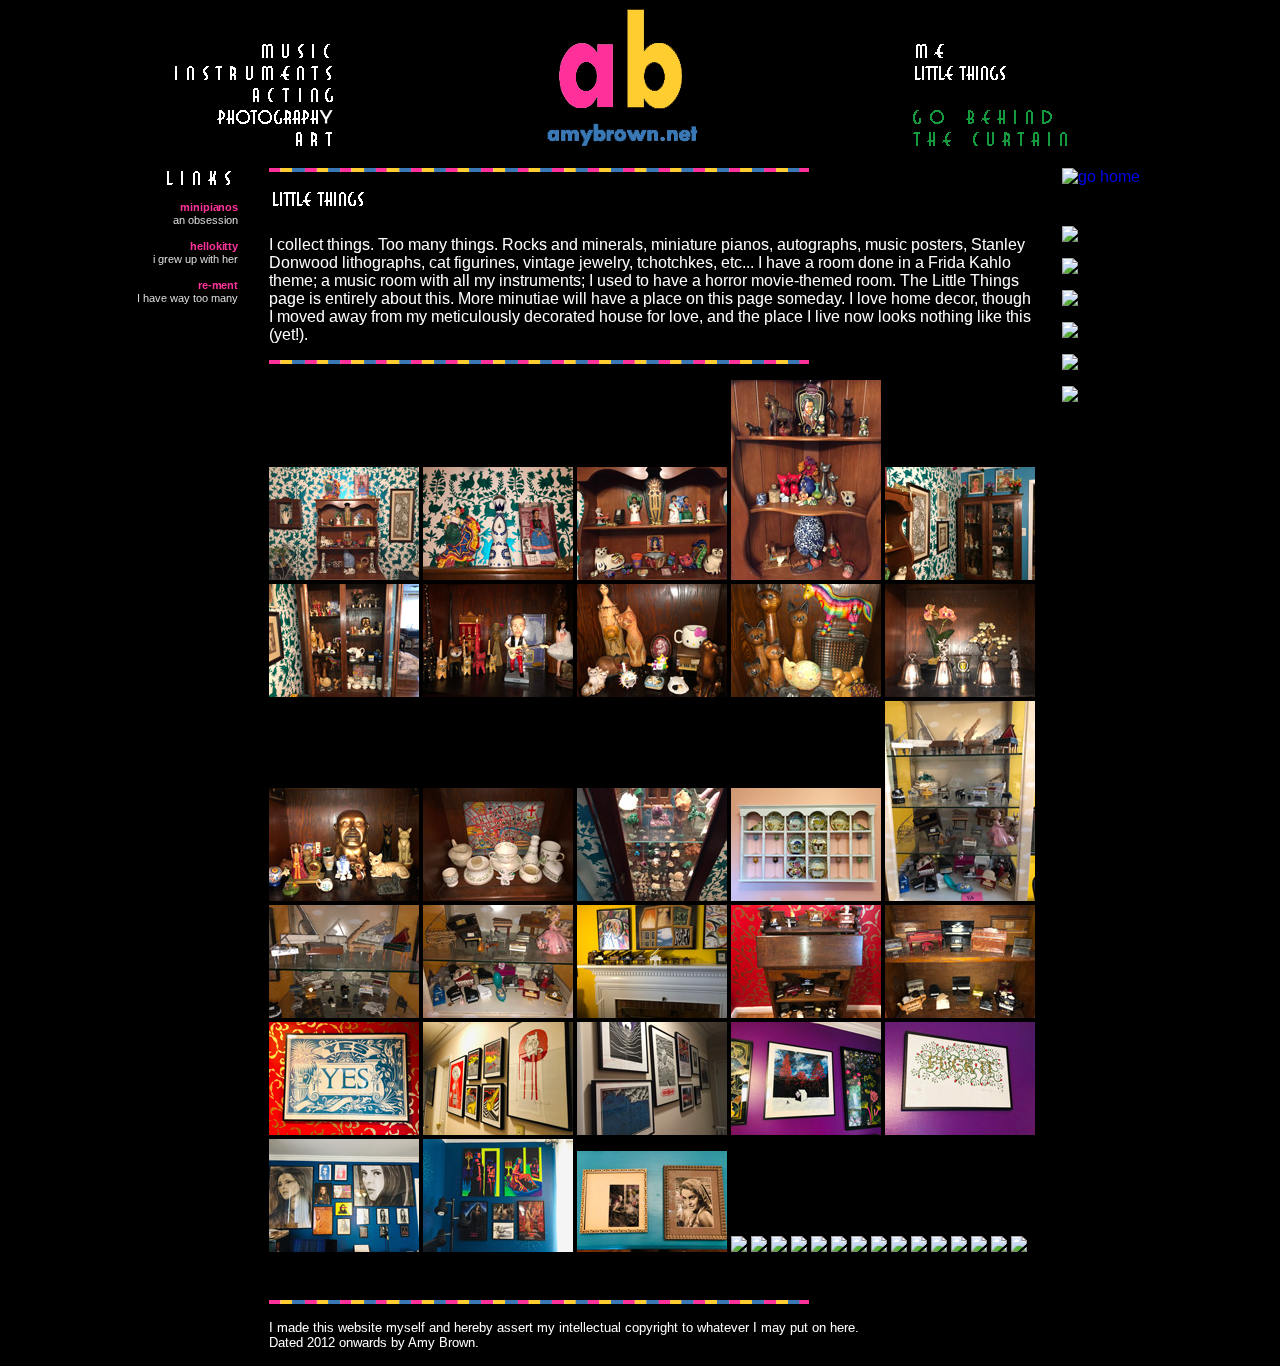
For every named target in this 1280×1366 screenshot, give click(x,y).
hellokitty (214, 246)
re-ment (218, 285)
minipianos (209, 207)
